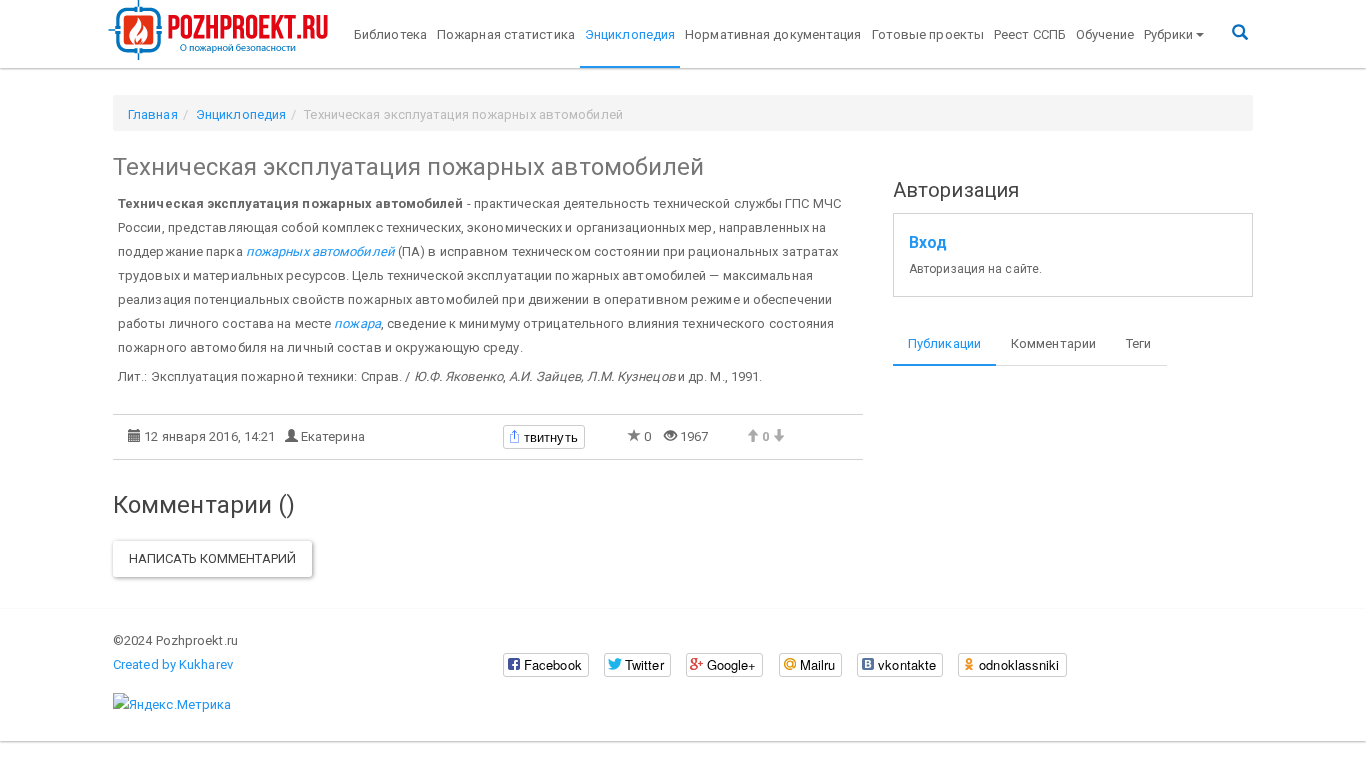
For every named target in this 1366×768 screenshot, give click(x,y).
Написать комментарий (212, 558)
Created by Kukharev (173, 664)
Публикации (944, 343)
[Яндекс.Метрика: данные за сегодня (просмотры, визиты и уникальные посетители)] (172, 705)
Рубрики (1169, 34)
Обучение (1105, 34)
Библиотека (390, 34)
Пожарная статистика (506, 34)
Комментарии (1053, 343)
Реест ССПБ (1030, 34)
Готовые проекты (928, 34)
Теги (1138, 343)
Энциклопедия (630, 34)
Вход (928, 243)
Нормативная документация (773, 34)
